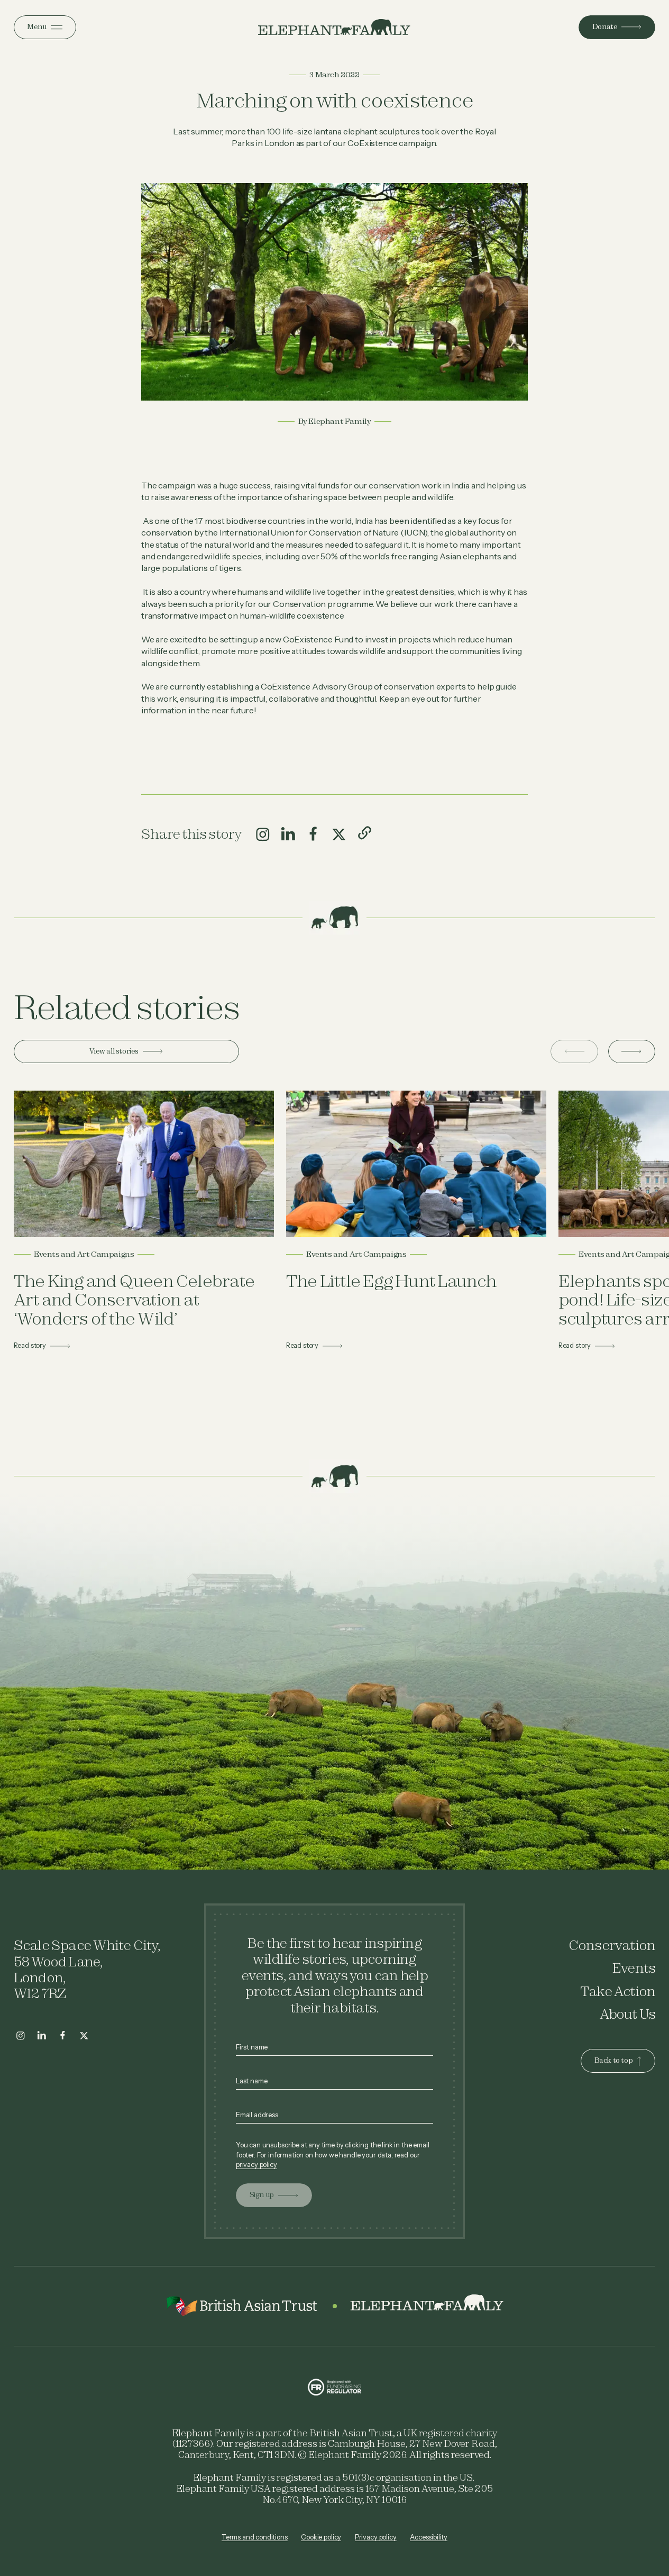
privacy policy (256, 2165)
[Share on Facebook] (314, 835)
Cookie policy (321, 2537)
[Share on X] (339, 835)
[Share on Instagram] (263, 835)
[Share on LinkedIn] (288, 835)
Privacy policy (376, 2537)
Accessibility (429, 2537)
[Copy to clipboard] (364, 833)
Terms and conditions (255, 2537)
